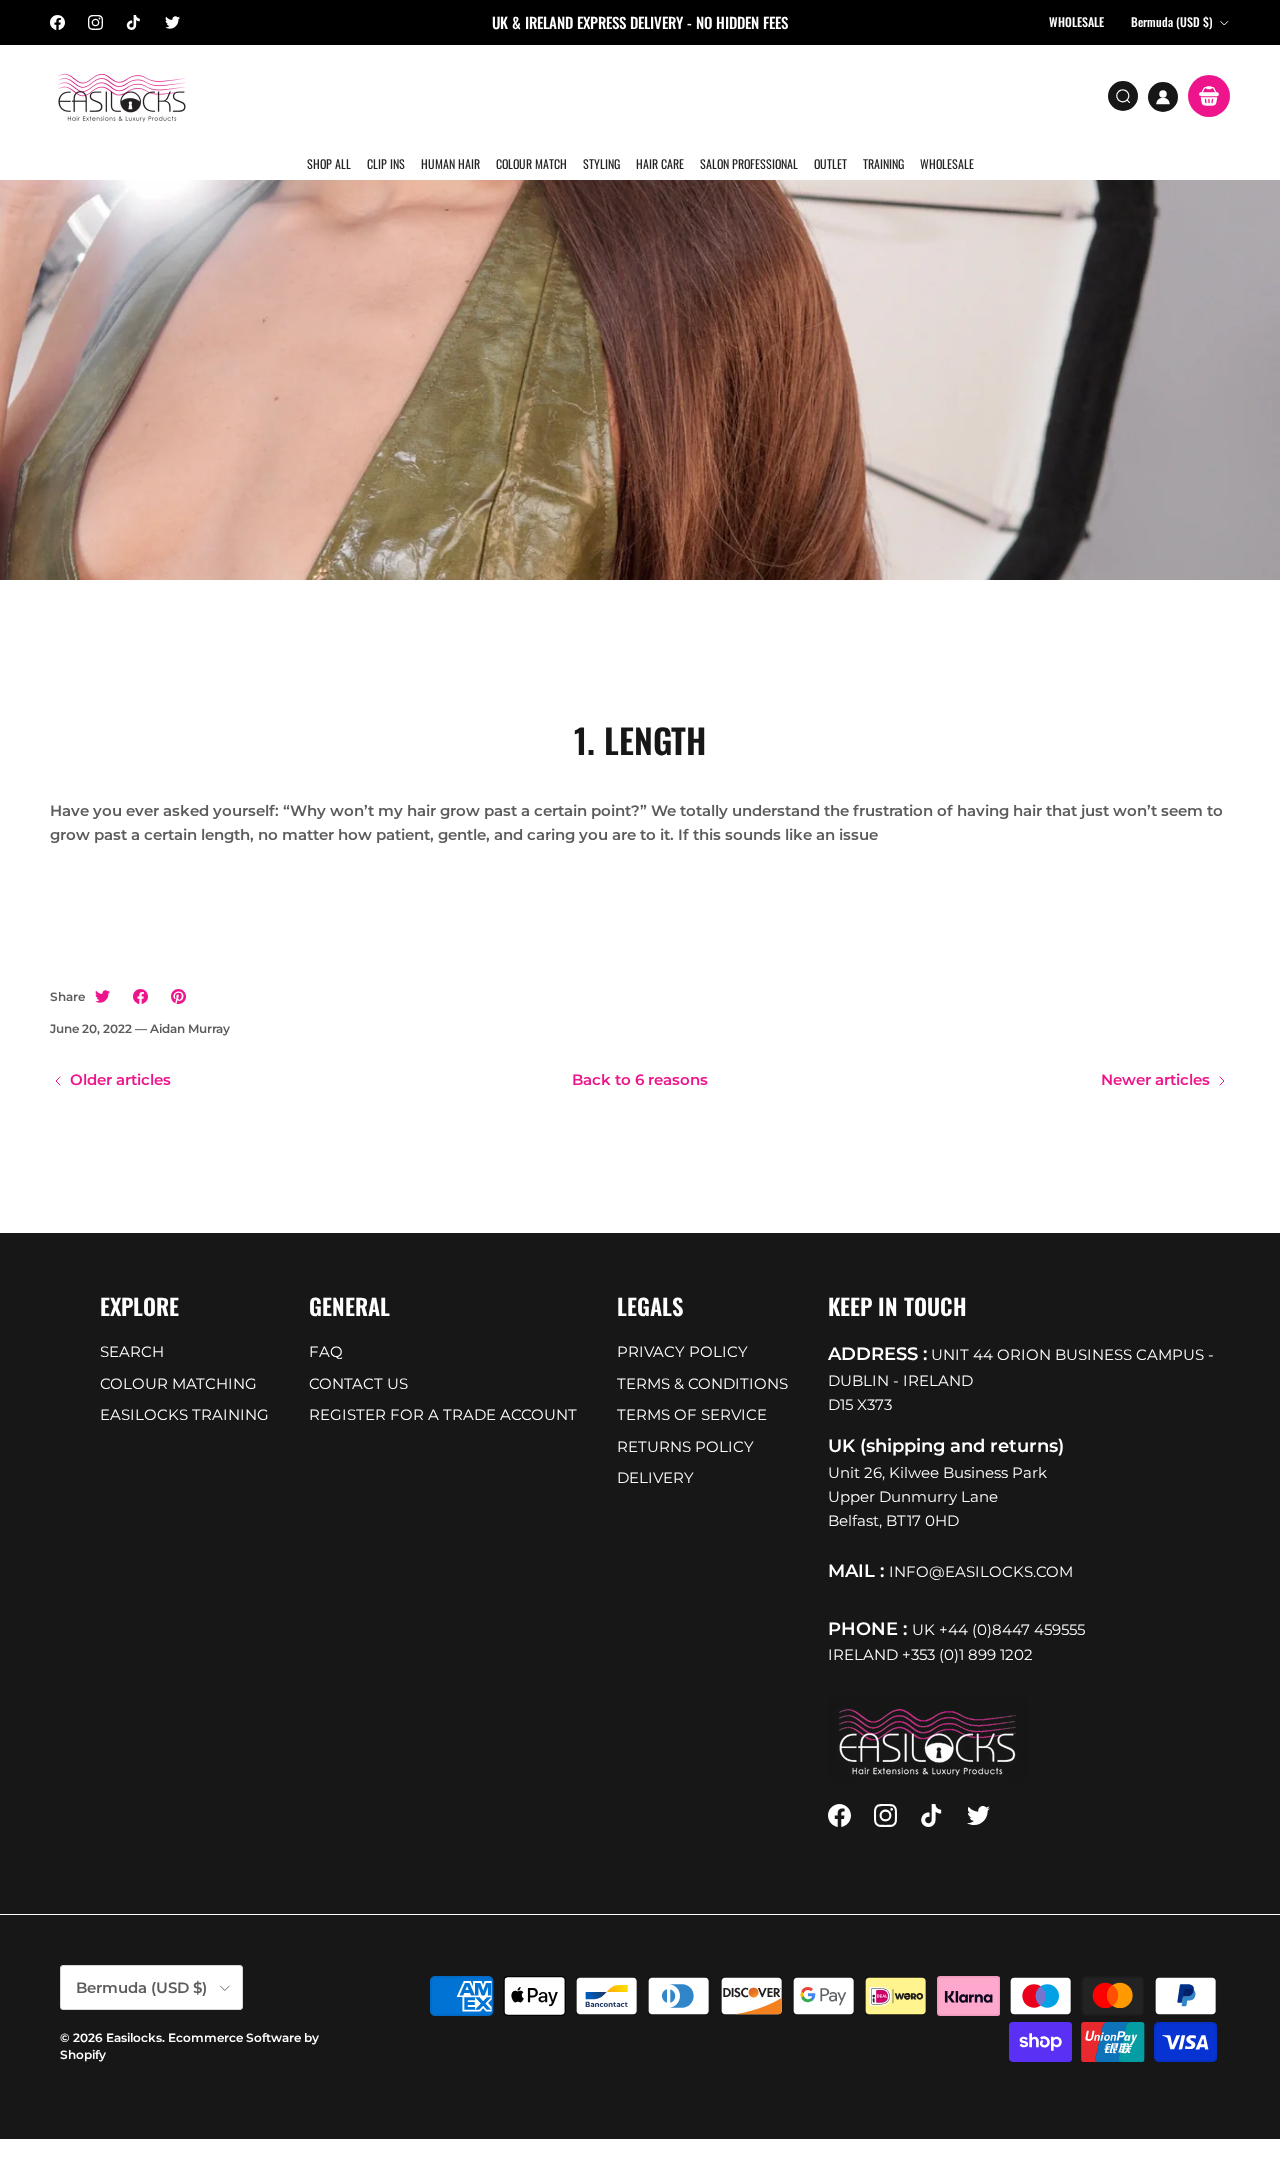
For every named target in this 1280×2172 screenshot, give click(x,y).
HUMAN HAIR (451, 94)
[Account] (1163, 97)
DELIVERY (655, 1447)
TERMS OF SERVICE (692, 1384)
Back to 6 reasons (640, 1049)
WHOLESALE (941, 94)
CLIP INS (388, 94)
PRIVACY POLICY (682, 1321)
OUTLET (826, 94)
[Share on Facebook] (140, 966)
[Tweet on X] (102, 966)
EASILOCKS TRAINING (184, 1384)
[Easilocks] (122, 96)
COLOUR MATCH (531, 94)
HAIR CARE (658, 94)
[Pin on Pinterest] (178, 966)
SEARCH (132, 1321)
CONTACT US (358, 1352)
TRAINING (878, 94)
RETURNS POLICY (685, 1415)
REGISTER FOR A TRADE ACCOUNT (443, 1384)
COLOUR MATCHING (178, 1352)
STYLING (600, 94)
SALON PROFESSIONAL (746, 94)
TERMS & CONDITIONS (702, 1352)
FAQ (326, 1321)
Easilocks (134, 2006)
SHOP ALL (332, 94)
